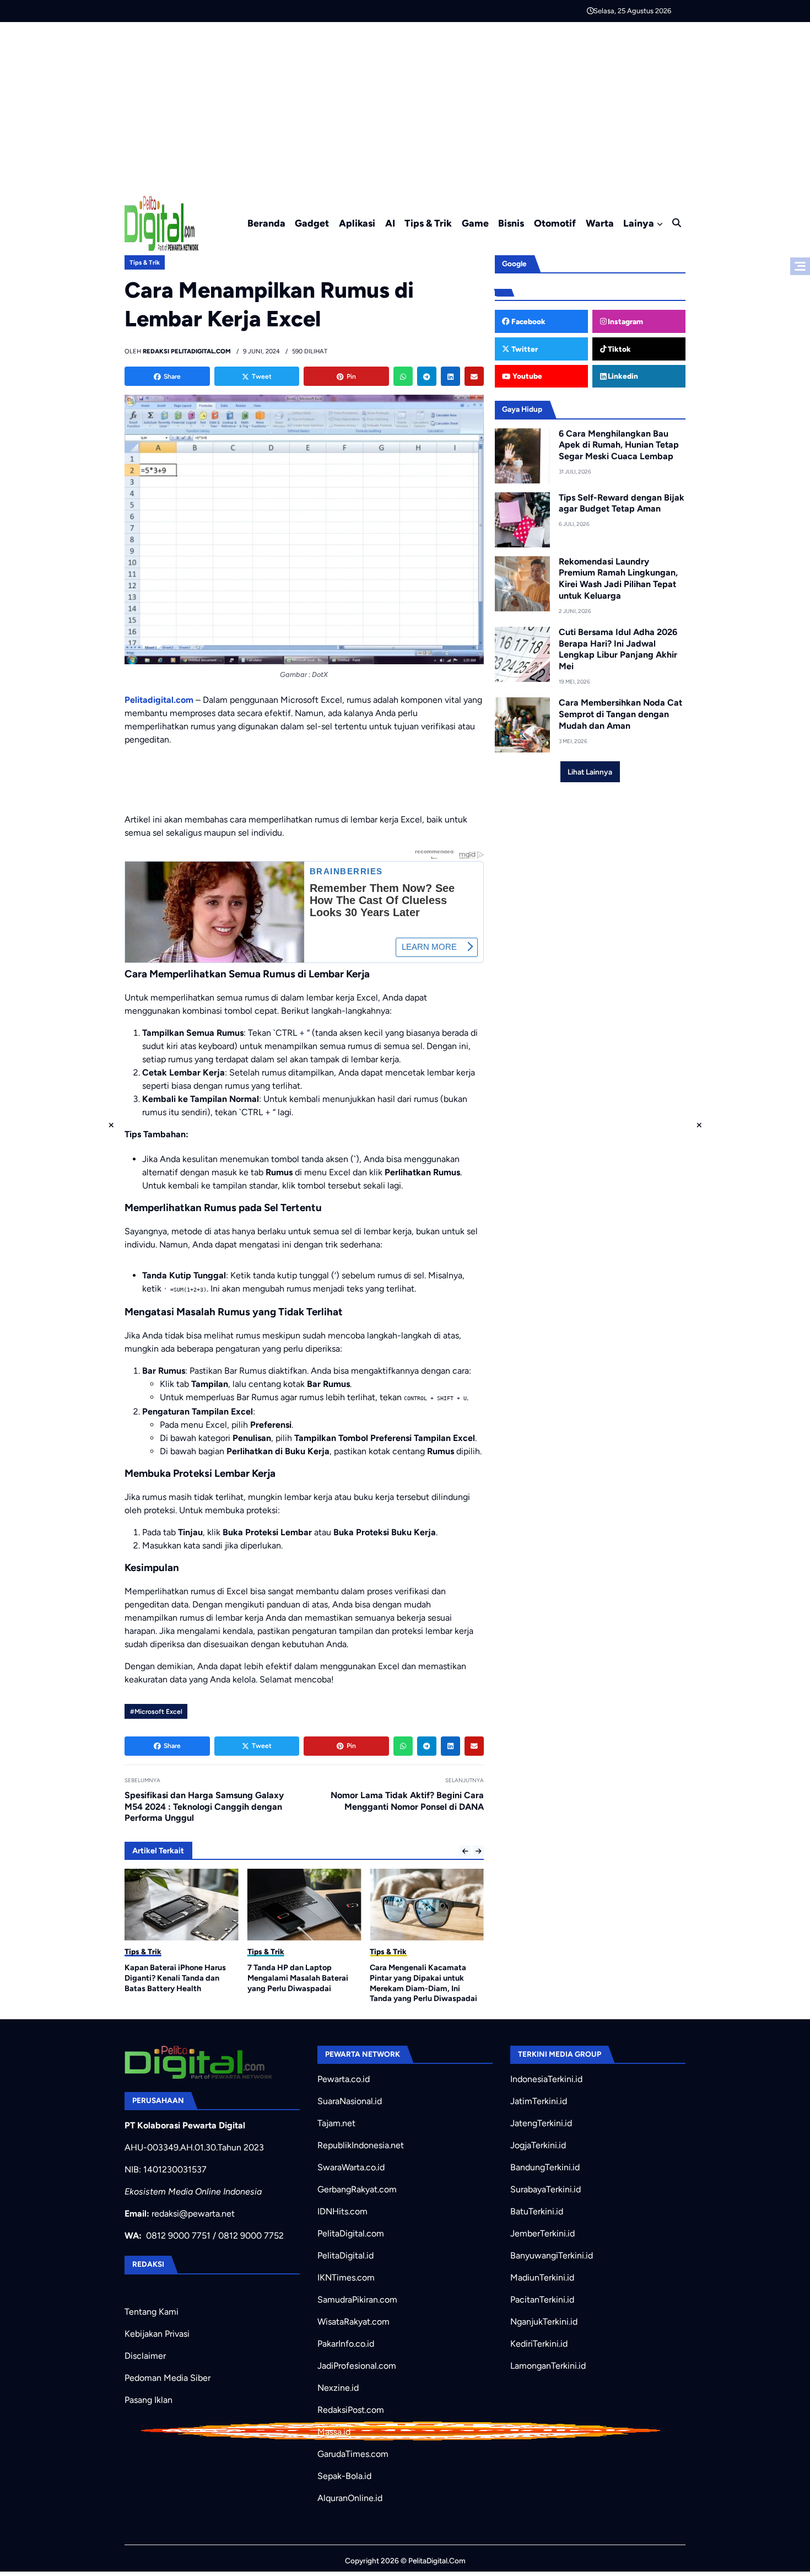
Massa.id (334, 2432)
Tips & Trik (428, 223)
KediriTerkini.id (539, 2344)
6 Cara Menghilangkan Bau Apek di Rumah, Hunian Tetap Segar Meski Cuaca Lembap (619, 445)
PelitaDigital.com (351, 2233)
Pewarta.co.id (344, 2079)
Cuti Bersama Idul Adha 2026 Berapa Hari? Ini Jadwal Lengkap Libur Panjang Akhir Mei (618, 649)
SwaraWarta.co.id (351, 2167)
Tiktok (619, 349)
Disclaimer (145, 2356)
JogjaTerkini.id (538, 2145)
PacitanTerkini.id (542, 2300)
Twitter (524, 349)
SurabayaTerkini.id (546, 2189)
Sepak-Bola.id (344, 2476)
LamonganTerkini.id (548, 2366)
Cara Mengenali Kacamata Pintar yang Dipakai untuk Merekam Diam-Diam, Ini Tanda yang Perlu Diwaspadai (423, 1983)
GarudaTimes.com (353, 2454)
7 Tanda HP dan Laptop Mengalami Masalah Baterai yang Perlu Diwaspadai (298, 1978)
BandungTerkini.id (545, 2167)
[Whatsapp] (403, 376)
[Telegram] (427, 376)
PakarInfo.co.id (346, 2344)
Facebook (528, 321)
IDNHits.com (342, 2211)
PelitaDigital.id (345, 2255)
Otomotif (555, 223)
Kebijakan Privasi (157, 2334)
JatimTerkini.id (539, 2101)
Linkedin (622, 376)
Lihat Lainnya (590, 772)
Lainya (639, 223)
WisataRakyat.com (353, 2322)
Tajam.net (336, 2123)
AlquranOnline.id (350, 2498)
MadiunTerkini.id (542, 2277)
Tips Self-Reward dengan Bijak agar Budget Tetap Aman (622, 503)
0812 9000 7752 (251, 2236)
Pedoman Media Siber (168, 2378)
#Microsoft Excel (156, 1712)
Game (475, 223)
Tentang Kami (152, 2312)
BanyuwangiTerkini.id (552, 2255)
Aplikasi (357, 223)
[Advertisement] (405, 105)
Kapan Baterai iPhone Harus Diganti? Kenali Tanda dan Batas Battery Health (175, 1978)
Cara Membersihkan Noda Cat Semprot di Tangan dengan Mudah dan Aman (620, 714)
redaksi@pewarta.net (193, 2214)
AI (390, 223)
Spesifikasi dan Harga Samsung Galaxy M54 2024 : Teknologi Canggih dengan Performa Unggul (204, 1807)
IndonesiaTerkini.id (546, 2079)
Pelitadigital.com (159, 700)
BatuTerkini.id (537, 2211)
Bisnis (511, 223)
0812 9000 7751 (178, 2236)
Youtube (526, 376)
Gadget (312, 223)
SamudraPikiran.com (357, 2300)
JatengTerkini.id (541, 2123)
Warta (600, 223)
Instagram (625, 321)
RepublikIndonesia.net (361, 2145)
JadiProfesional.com (357, 2366)
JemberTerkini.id (542, 2233)
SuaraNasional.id (350, 2101)
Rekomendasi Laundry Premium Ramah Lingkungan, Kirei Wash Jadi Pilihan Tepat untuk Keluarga (618, 579)
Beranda (266, 223)
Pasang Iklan (148, 2400)
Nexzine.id (338, 2388)
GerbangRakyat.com (357, 2189)
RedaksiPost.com (351, 2410)
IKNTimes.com (346, 2277)
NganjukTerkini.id (544, 2322)
